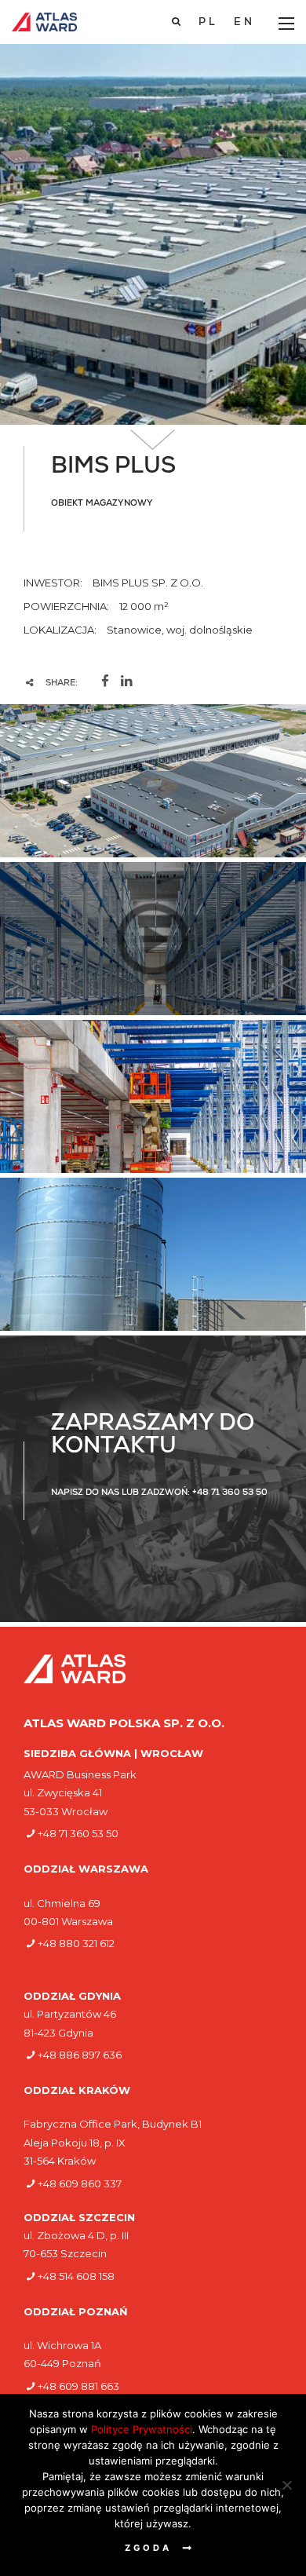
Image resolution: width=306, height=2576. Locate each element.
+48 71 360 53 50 (78, 1833)
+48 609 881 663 (78, 2386)
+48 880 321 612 (76, 1943)
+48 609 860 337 (80, 2183)
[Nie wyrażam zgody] (286, 2485)
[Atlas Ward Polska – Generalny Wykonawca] (44, 22)
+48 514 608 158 (76, 2276)
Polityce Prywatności (142, 2429)
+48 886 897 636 (80, 2055)
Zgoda (148, 2548)
